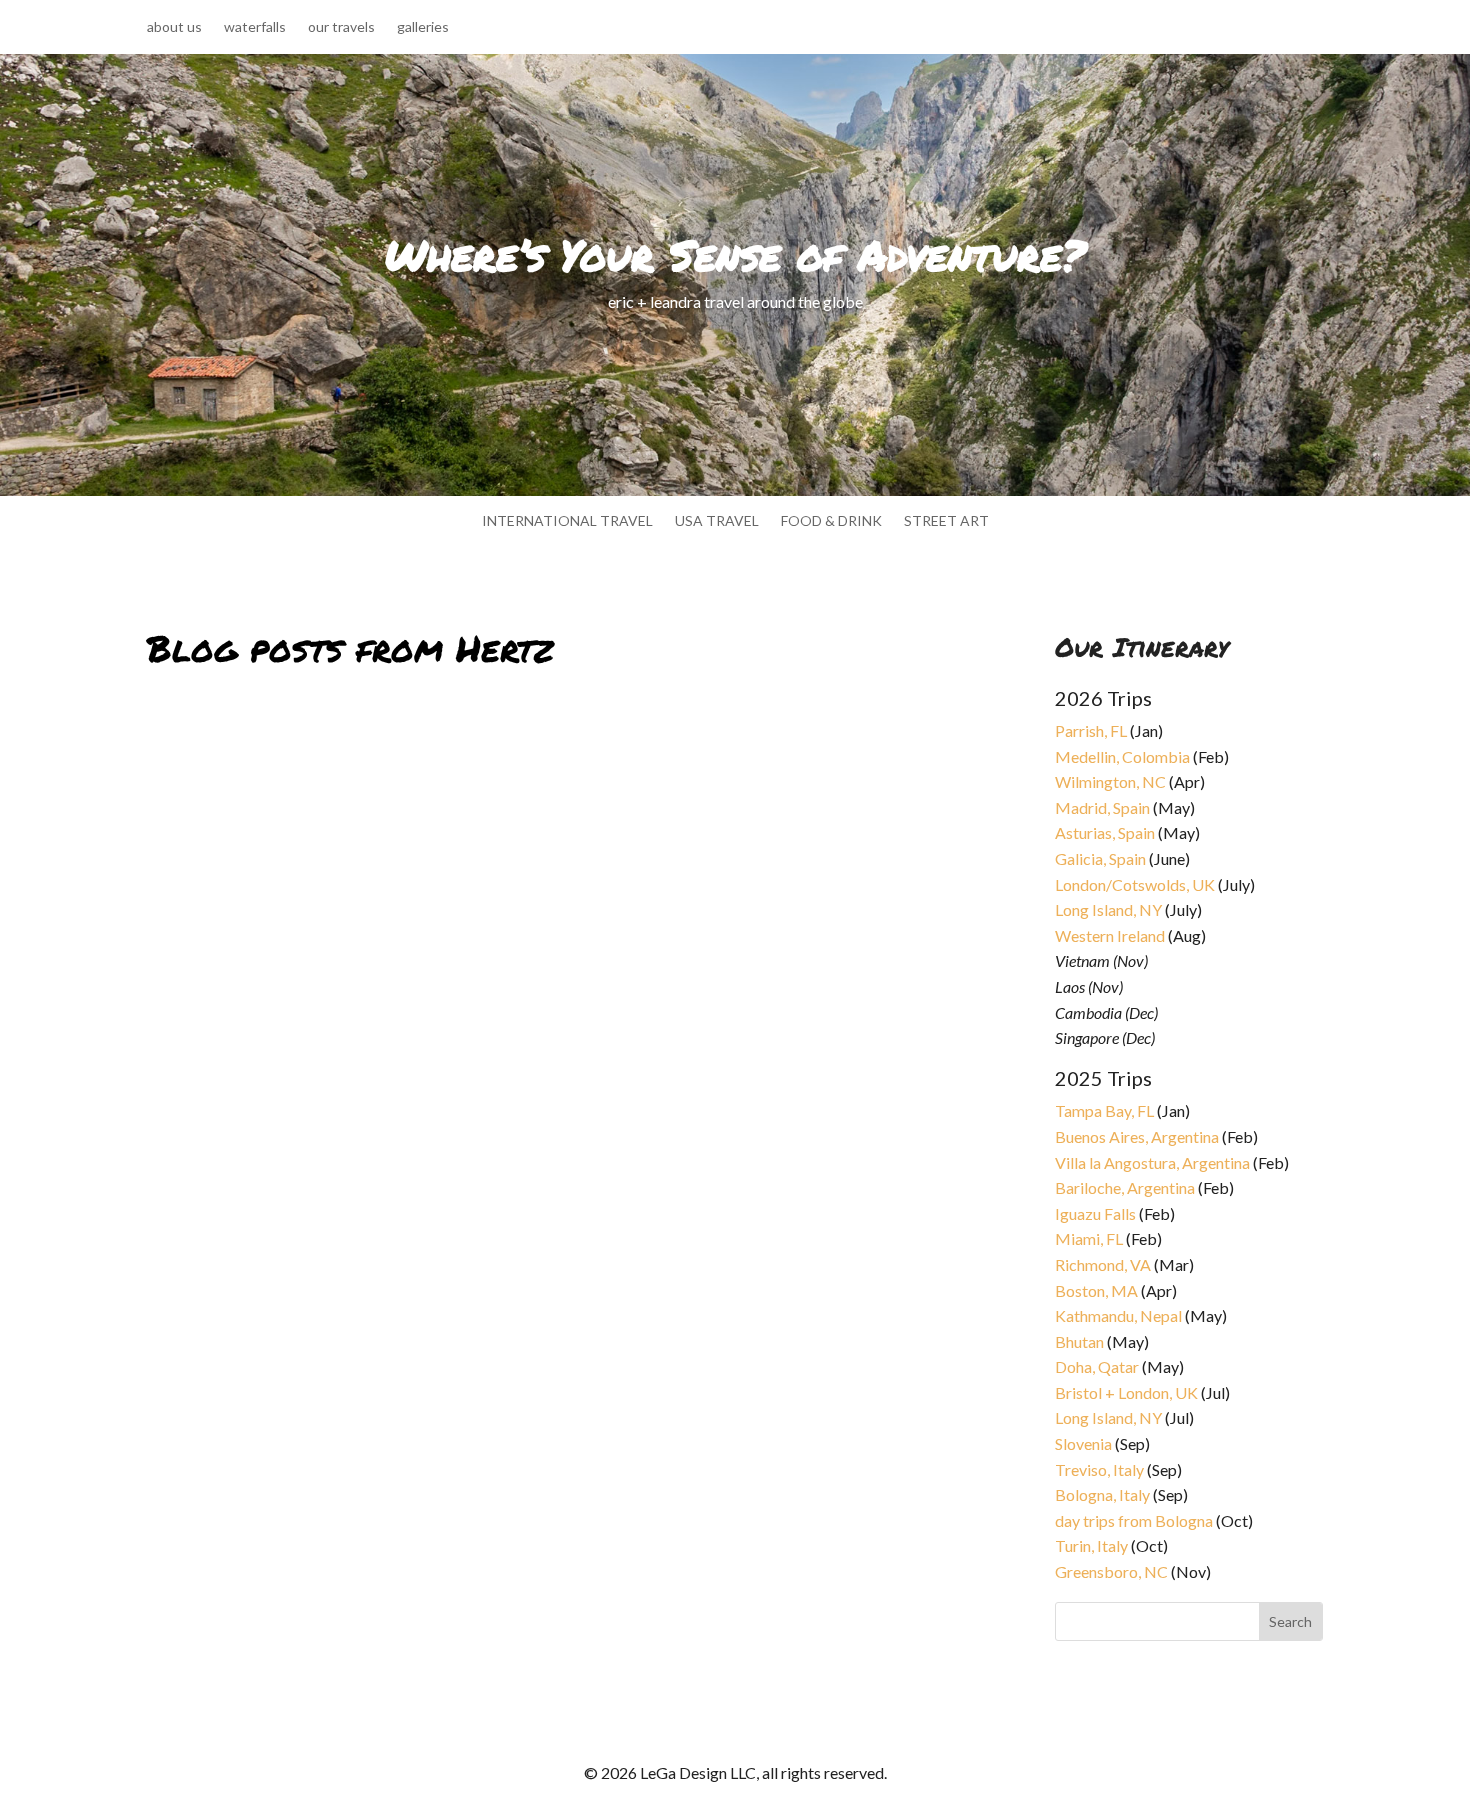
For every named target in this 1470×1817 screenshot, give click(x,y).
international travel (567, 521)
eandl (181, 1295)
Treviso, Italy (1099, 1469)
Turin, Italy (1091, 1545)
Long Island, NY (1108, 909)
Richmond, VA (1103, 1264)
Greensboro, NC (1111, 1571)
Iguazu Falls (1095, 1213)
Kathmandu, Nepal (1118, 1315)
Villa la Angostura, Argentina (1152, 1162)
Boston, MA (1096, 1290)
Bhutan (1079, 1341)
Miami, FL (1089, 1238)
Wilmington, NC (1110, 781)
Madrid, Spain (1102, 807)
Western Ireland (1110, 935)
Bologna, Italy (1102, 1494)
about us (174, 27)
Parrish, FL (1091, 730)
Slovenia (1083, 1443)
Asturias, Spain (1105, 832)
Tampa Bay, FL (1104, 1110)
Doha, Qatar (1097, 1366)
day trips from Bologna (1134, 1520)
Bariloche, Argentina (1125, 1187)
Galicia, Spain (1100, 858)
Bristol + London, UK (1126, 1392)
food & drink (831, 521)
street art (946, 521)
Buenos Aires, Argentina (1137, 1136)
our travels (341, 27)
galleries (423, 27)
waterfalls (255, 27)
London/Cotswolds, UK (1135, 884)
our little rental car (247, 1271)
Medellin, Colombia (1122, 756)
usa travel (717, 521)
